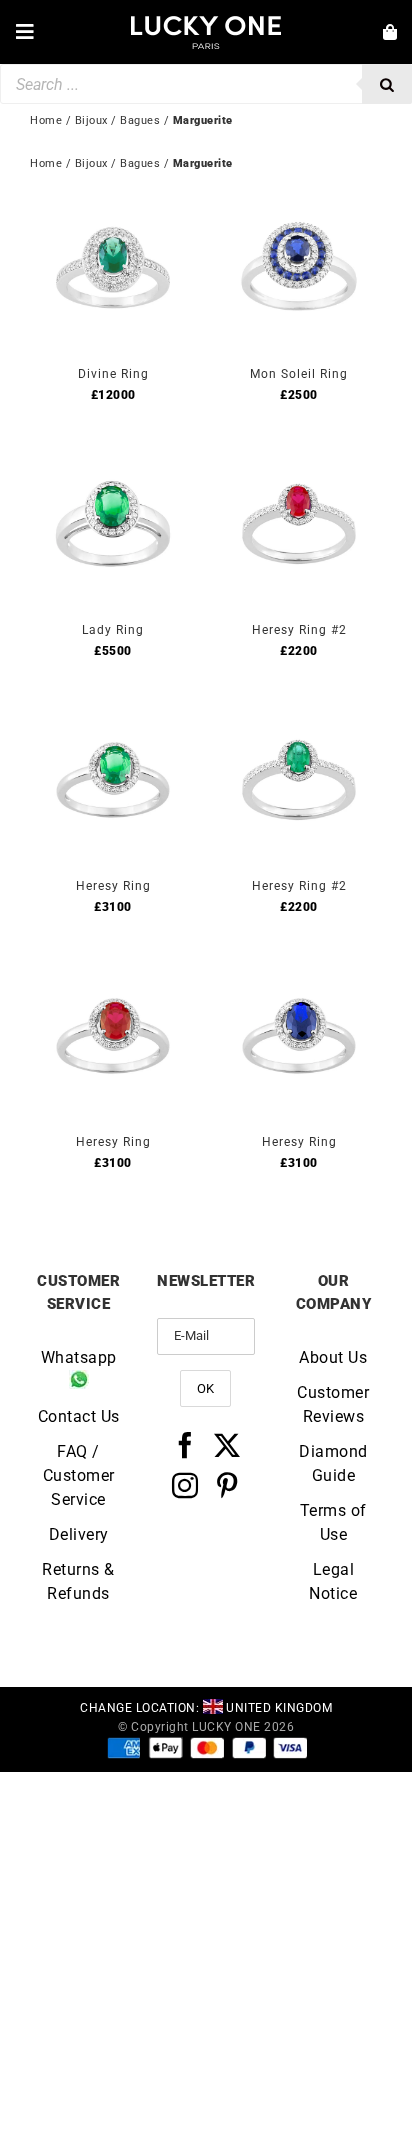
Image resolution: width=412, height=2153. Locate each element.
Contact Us (79, 1416)
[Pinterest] (227, 1485)
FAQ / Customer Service (79, 1475)
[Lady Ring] (113, 458)
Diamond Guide (333, 1463)
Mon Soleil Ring (299, 374)
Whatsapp (79, 1357)
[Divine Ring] (113, 202)
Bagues (140, 163)
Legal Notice (333, 1581)
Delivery (79, 1534)
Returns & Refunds (78, 1581)
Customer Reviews (333, 1404)
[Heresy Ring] (113, 714)
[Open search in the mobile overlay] (206, 84)
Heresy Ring (113, 886)
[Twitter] (227, 1445)
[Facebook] (185, 1445)
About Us (333, 1357)
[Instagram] (185, 1485)
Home (46, 163)
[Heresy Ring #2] (299, 458)
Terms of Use (333, 1522)
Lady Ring (113, 630)
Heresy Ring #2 (299, 630)
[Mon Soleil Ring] (299, 202)
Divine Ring (113, 374)
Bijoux (91, 163)
